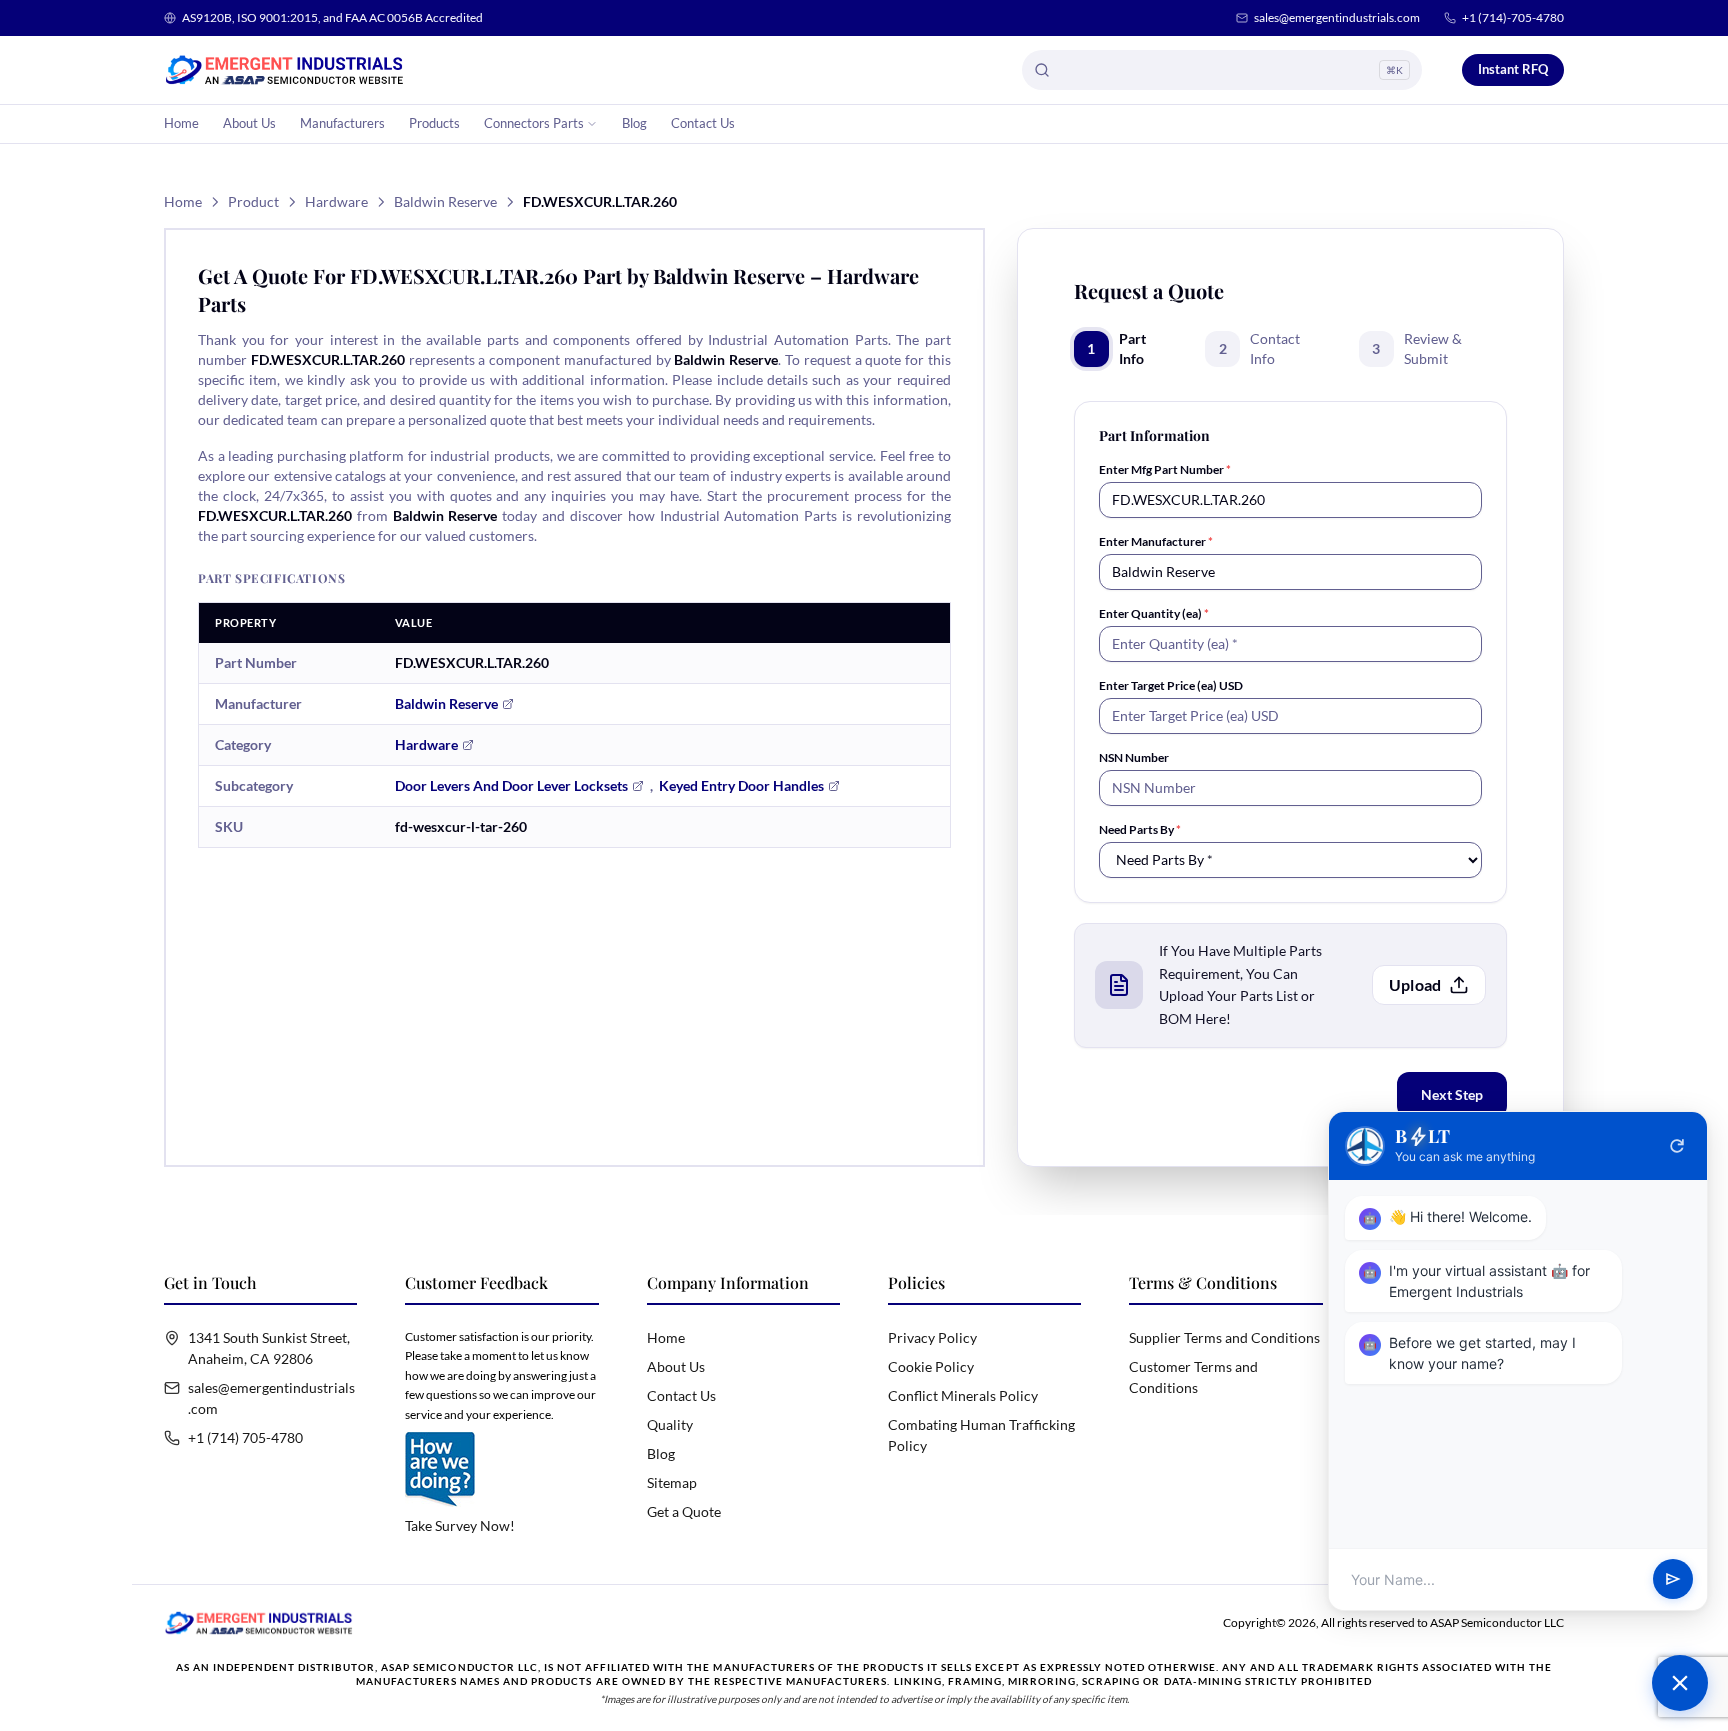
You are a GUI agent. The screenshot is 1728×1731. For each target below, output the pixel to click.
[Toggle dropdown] (592, 124)
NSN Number (1134, 757)
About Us (249, 123)
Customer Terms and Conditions (1193, 1377)
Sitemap (672, 1482)
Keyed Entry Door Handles (741, 785)
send (1673, 1580)
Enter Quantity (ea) (1154, 613)
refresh (1677, 1146)
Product (253, 201)
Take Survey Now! (460, 1525)
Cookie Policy (931, 1366)
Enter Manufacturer (1156, 541)
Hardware (336, 201)
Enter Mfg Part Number (1165, 469)
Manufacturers (342, 123)
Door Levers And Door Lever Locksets (511, 785)
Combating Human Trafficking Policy (981, 1435)
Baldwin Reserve (445, 201)
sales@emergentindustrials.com (1337, 17)
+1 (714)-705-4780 (1513, 17)
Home (181, 123)
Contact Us (703, 123)
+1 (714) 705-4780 (245, 1437)
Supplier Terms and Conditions (1224, 1337)
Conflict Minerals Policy (963, 1395)
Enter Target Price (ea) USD (1171, 685)
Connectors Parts (534, 123)
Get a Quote (684, 1511)
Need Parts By (1140, 829)
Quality (670, 1424)
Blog (634, 123)
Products (434, 123)
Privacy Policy (932, 1337)
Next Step (1452, 1094)
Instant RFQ (1513, 69)
